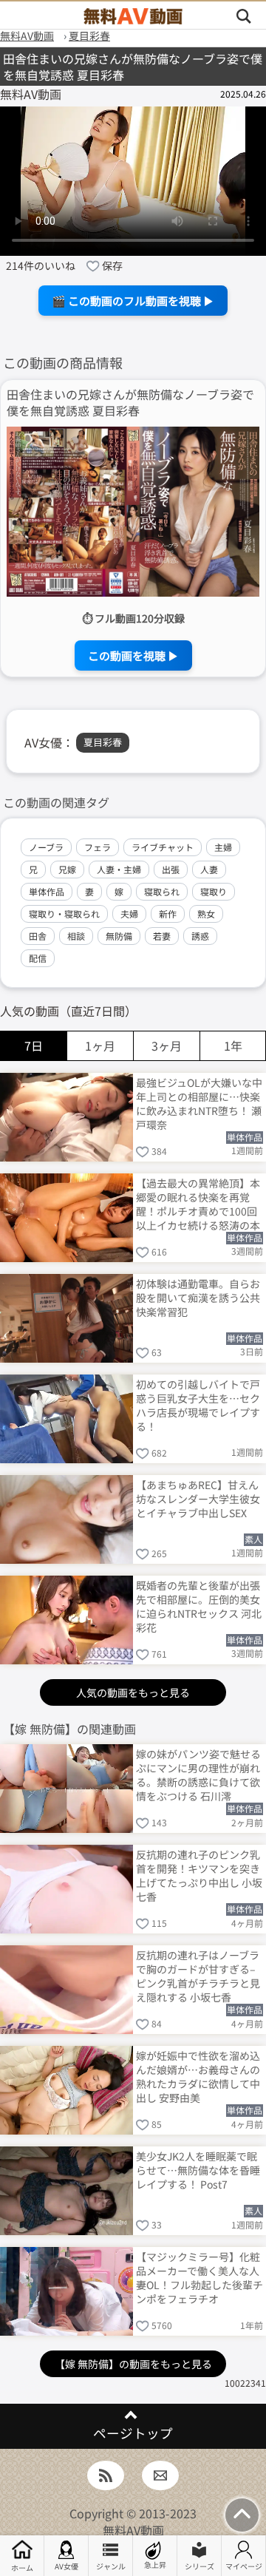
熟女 (206, 914)
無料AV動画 (133, 2530)
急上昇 (155, 2565)
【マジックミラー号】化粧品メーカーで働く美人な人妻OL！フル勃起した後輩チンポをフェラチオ (199, 2277)
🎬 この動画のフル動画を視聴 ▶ (133, 301)
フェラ (98, 847)
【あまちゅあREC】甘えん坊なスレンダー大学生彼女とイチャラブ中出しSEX (198, 1499)
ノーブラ (46, 847)
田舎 (38, 936)
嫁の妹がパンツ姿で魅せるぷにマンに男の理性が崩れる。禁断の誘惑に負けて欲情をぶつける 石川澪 (198, 1774)
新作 (168, 914)
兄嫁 (67, 869)
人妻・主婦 (119, 869)
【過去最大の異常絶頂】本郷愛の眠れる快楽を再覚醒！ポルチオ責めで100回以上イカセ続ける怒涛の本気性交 (198, 1203)
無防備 (119, 936)
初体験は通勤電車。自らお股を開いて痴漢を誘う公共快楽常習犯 (198, 1298)
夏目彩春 (103, 742)
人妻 (209, 869)
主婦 (223, 847)
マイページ (244, 2566)
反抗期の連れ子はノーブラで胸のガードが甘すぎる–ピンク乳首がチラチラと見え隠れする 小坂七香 (198, 1975)
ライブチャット (163, 847)
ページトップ (133, 2433)
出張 (171, 869)
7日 (34, 1045)
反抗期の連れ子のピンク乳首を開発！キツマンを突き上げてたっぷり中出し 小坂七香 (199, 1875)
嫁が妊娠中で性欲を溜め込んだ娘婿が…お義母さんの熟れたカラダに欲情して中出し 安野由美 (198, 2076)
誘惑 (200, 936)
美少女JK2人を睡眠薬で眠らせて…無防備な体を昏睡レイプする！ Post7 (198, 2170)
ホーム (22, 2567)
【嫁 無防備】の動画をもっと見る (133, 2364)
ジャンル (111, 2566)
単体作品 (47, 891)
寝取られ (162, 891)
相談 (76, 936)
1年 (233, 1045)
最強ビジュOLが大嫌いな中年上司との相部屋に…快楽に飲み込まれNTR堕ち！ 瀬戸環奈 (199, 1103)
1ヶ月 (100, 1045)
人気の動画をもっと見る (133, 1692)
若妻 (162, 936)
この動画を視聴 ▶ (133, 655)
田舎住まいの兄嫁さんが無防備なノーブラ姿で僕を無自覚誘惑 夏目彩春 (130, 403)
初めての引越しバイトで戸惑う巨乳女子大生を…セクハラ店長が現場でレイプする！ (198, 1404)
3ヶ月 (167, 1045)
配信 (38, 958)
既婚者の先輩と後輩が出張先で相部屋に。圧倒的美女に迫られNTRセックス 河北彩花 (199, 1606)
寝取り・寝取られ (64, 914)
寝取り (214, 891)
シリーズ (199, 2566)
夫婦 (129, 914)
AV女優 (66, 2566)
